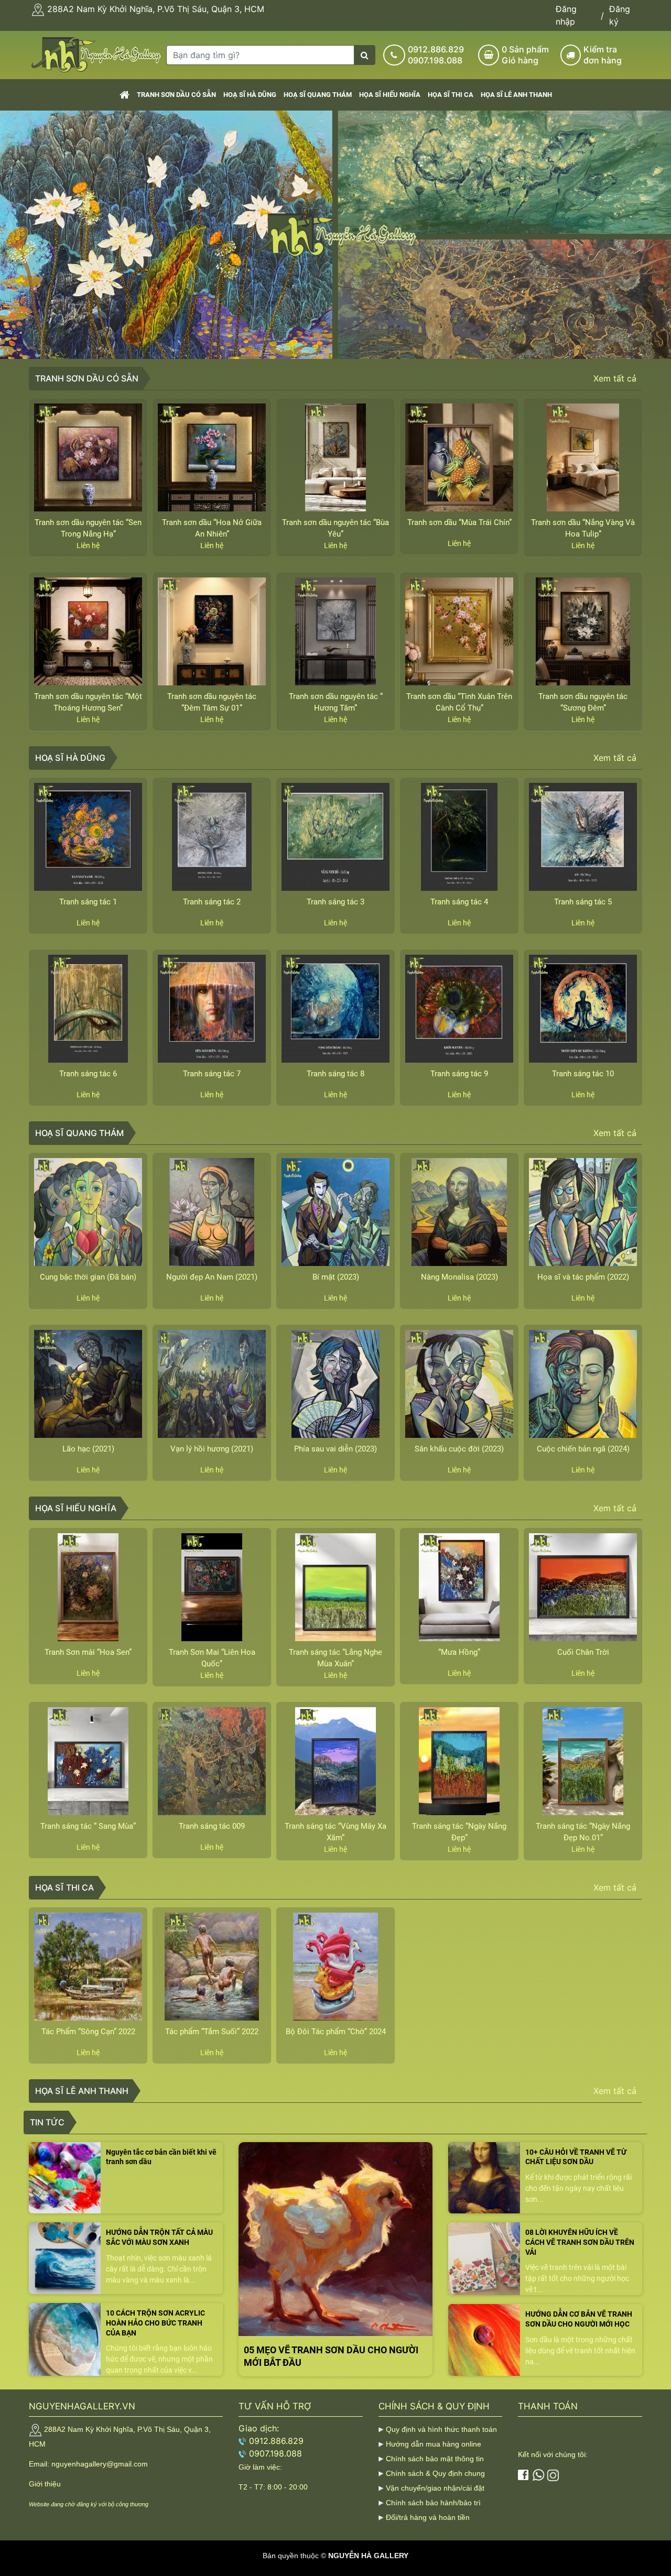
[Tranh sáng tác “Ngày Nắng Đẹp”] (459, 1761)
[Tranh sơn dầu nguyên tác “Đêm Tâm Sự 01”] (212, 631)
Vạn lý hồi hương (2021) (212, 1449)
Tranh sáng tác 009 (212, 1826)
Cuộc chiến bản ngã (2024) (583, 1449)
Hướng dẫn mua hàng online (434, 2444)
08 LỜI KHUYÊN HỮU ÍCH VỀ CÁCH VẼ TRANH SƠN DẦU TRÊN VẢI (580, 2242)
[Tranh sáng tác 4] (459, 837)
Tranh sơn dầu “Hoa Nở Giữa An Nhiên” (212, 528)
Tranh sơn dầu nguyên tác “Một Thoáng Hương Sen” (88, 702)
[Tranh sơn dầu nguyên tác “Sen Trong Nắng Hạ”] (88, 457)
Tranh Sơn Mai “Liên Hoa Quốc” (212, 1658)
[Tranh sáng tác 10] (583, 1009)
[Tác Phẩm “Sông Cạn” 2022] (88, 1967)
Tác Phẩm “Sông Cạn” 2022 (88, 2032)
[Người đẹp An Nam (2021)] (212, 1212)
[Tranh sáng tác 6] (88, 1009)
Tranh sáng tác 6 (88, 1074)
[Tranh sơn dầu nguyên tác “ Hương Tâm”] (335, 631)
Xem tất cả (615, 378)
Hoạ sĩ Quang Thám (318, 95)
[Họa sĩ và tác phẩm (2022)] (583, 1212)
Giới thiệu (45, 2484)
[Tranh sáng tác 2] (212, 837)
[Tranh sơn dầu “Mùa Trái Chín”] (459, 457)
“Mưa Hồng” (459, 1652)
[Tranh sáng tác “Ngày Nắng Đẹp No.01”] (583, 1761)
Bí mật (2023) (336, 1277)
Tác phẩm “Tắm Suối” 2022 (212, 2032)
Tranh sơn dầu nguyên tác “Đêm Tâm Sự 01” (212, 702)
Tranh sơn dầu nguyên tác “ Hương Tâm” (336, 702)
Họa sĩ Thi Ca (451, 95)
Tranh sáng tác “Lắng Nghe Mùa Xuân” (335, 1658)
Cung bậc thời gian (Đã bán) (88, 1277)
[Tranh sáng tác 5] (583, 837)
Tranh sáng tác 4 (459, 902)
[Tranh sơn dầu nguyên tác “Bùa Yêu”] (335, 457)
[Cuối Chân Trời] (583, 1587)
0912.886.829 (436, 49)
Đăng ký (620, 15)
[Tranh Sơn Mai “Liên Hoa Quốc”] (212, 1587)
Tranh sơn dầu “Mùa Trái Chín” (459, 522)
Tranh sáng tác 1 (88, 902)
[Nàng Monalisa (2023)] (459, 1212)
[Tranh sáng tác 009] (212, 1761)
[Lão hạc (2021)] (88, 1384)
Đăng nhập (566, 15)
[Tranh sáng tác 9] (459, 1009)
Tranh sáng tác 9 (459, 1074)
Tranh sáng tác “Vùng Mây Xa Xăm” (335, 1832)
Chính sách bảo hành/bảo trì (433, 2503)
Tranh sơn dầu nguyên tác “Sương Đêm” (583, 702)
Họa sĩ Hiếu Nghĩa (390, 95)
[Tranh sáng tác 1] (88, 837)
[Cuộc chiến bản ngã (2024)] (583, 1384)
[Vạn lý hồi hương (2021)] (212, 1384)
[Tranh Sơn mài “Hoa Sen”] (88, 1587)
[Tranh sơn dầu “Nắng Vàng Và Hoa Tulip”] (583, 457)
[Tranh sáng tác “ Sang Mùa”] (88, 1761)
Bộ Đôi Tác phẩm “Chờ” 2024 (336, 2032)
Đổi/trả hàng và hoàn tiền (428, 2517)
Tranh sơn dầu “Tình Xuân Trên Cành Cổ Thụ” (459, 702)
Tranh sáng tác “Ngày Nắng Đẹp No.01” (583, 1832)
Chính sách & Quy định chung (435, 2473)
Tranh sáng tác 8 (335, 1074)
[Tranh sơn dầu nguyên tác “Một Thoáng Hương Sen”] (88, 631)
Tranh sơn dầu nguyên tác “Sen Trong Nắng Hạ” (88, 528)
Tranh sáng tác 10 (583, 1074)
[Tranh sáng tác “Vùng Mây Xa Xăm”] (335, 1761)
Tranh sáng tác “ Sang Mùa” (88, 1826)
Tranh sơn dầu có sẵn (176, 95)
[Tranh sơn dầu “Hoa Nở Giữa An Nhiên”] (212, 457)
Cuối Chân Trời (583, 1652)
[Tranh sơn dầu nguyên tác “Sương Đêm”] (583, 631)
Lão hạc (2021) (88, 1449)
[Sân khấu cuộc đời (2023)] (459, 1384)
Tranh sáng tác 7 (212, 1074)
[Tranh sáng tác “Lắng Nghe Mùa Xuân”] (335, 1587)
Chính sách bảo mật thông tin (435, 2459)
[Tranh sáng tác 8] (335, 1009)
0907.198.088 (435, 60)
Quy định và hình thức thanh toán (441, 2429)
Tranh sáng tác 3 (335, 902)
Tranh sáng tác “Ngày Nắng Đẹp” (459, 1832)
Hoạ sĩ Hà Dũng (250, 95)
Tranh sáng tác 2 (212, 902)
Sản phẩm (525, 55)
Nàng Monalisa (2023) (459, 1277)
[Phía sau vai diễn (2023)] (335, 1384)
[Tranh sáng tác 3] (335, 837)
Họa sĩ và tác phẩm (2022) (583, 1277)
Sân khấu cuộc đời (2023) (459, 1449)
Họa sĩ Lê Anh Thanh (516, 95)
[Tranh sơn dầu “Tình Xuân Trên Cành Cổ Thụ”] (459, 631)
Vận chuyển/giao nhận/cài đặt (435, 2488)
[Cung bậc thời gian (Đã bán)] (88, 1212)
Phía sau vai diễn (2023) (335, 1449)
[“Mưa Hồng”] (459, 1587)
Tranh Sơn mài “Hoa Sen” (88, 1652)
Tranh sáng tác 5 (583, 902)
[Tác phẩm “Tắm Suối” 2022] (212, 1967)
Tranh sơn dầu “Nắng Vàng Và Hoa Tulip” (583, 528)
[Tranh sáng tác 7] (212, 1009)
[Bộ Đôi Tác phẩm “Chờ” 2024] (335, 1967)
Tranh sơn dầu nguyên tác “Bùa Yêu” (335, 528)
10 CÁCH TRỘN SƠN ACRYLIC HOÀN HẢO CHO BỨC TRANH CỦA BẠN (155, 2323)
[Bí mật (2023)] (335, 1212)
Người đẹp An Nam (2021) (212, 1277)
